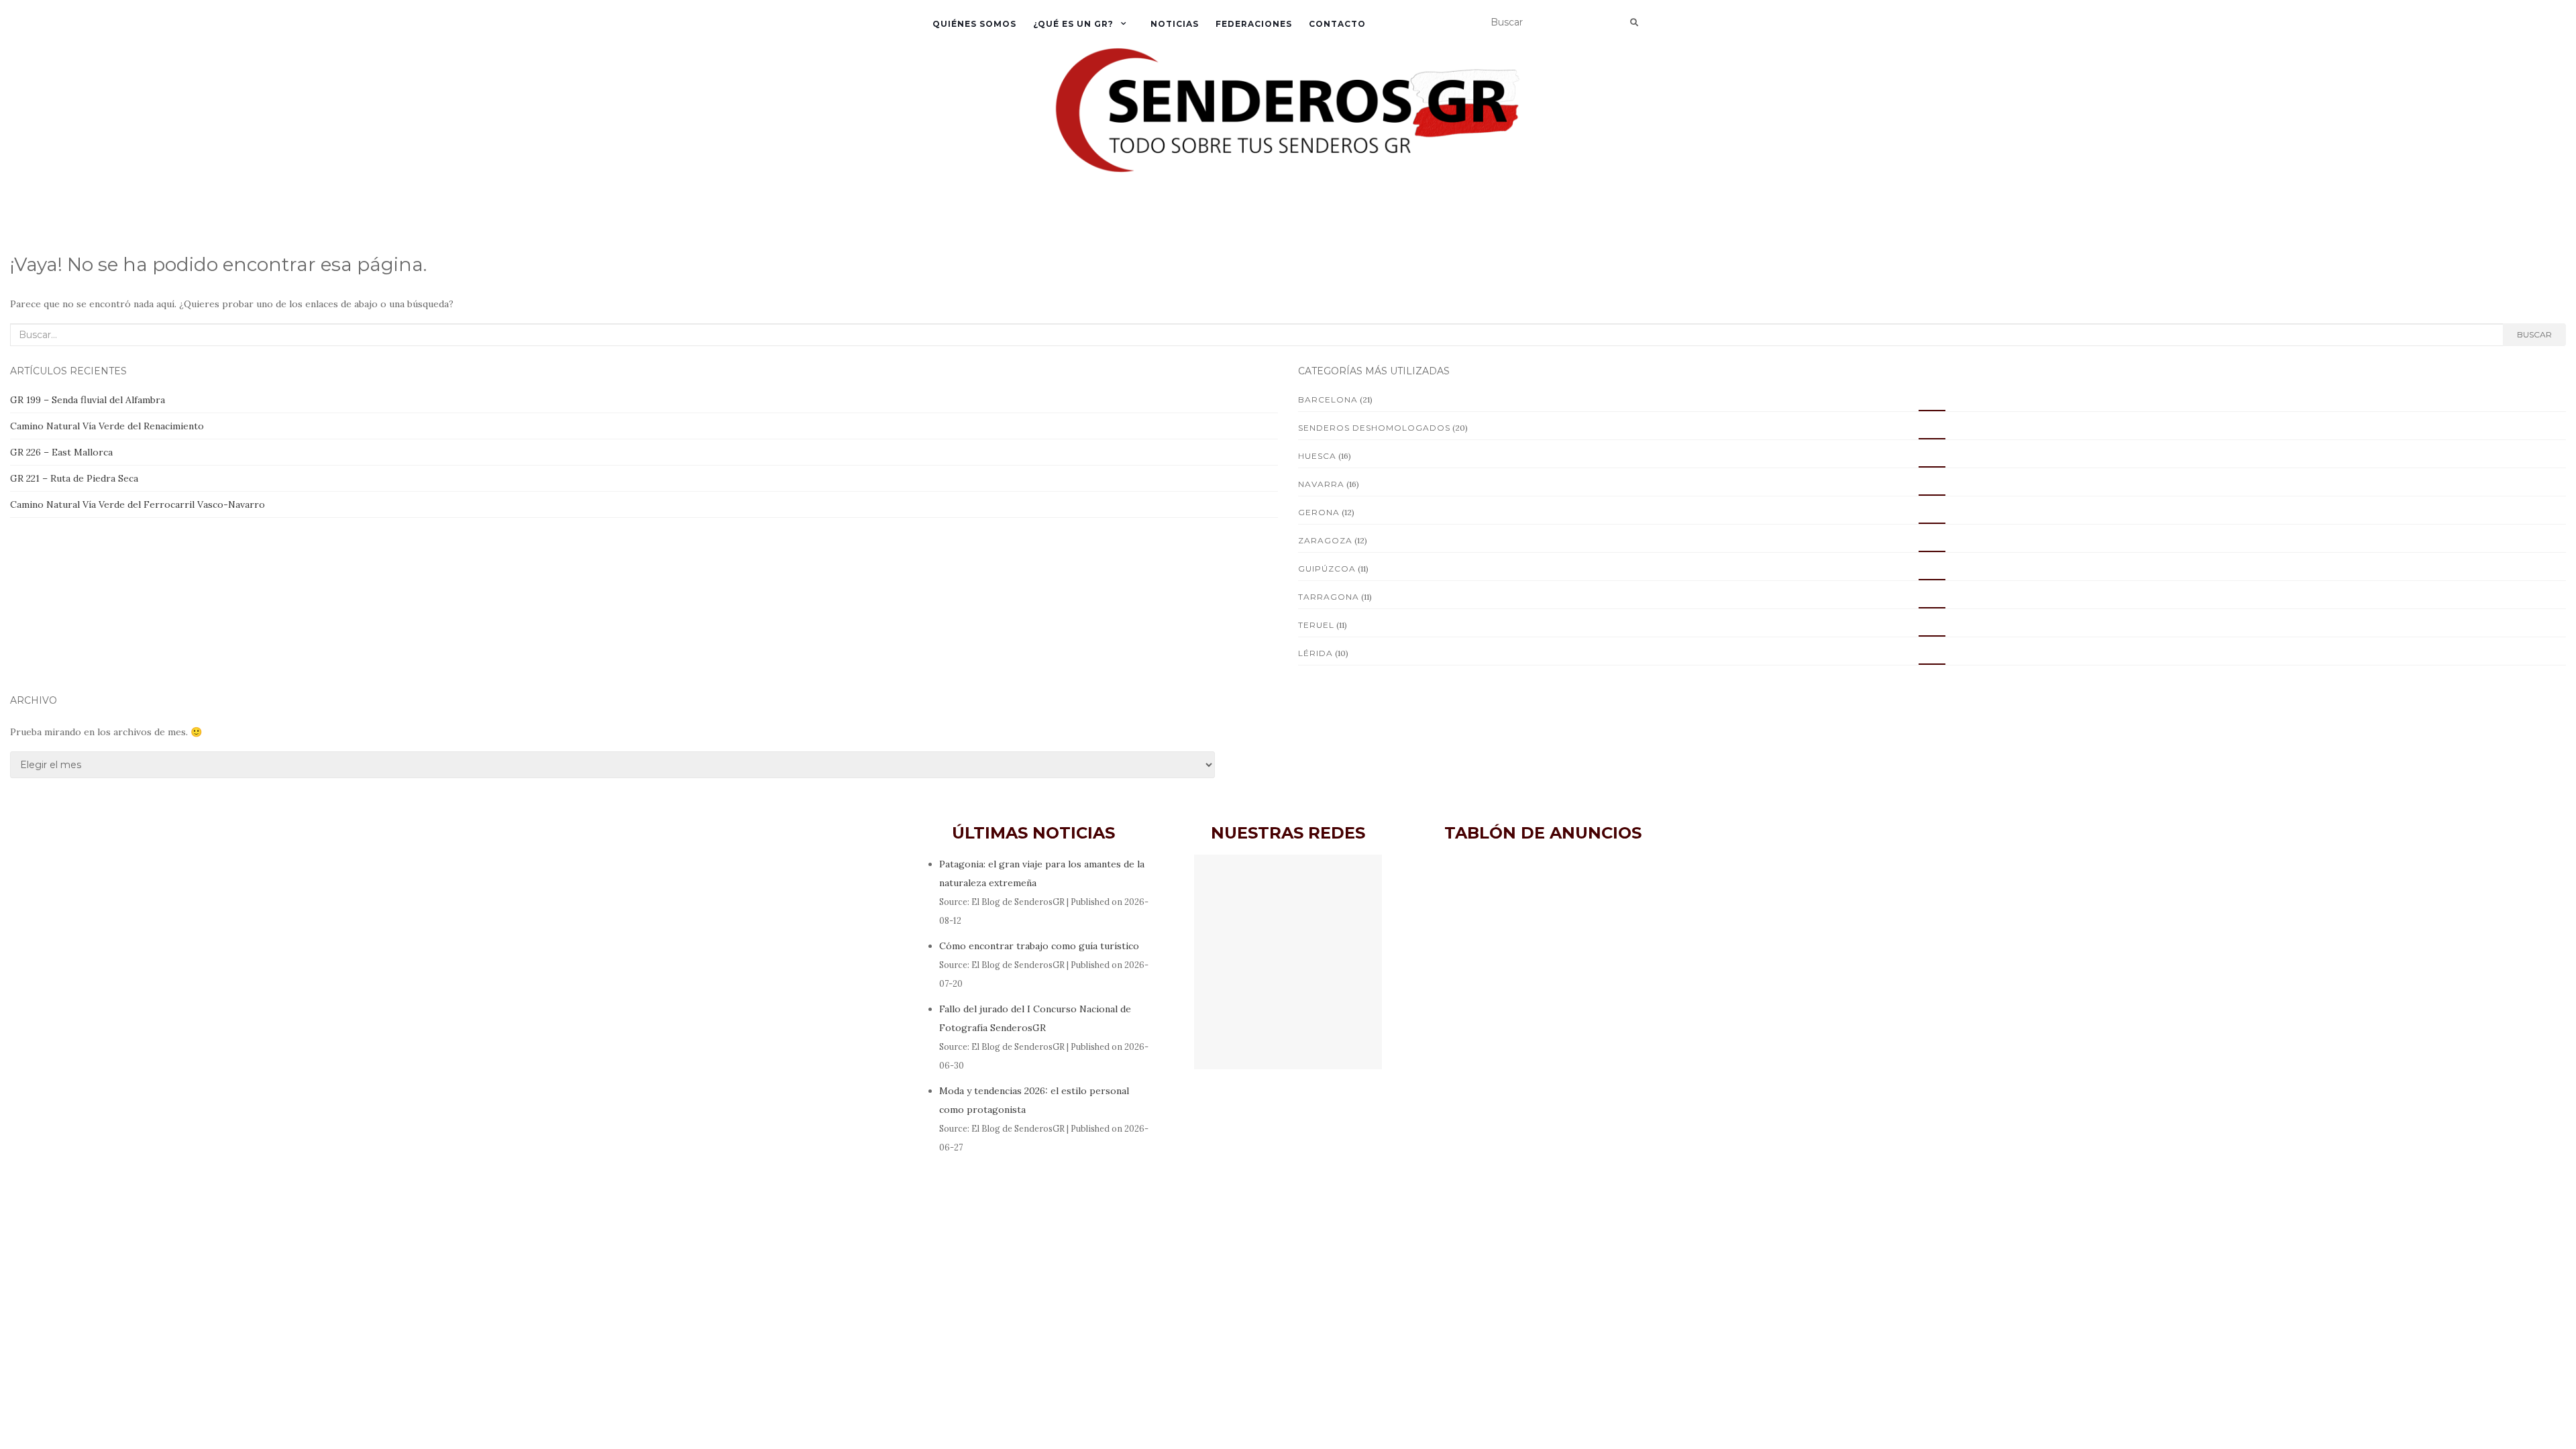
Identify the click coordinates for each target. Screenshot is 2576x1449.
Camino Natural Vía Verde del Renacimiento (107, 426)
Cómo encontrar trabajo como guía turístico (1039, 946)
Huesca (1317, 456)
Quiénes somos (974, 24)
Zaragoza (1325, 540)
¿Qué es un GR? (1073, 24)
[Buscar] (1634, 23)
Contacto (1337, 24)
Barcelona (1328, 399)
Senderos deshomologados (1374, 428)
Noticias (1175, 24)
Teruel (1316, 625)
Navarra (1321, 484)
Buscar (2534, 334)
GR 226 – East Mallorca (61, 452)
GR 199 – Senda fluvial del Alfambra (88, 400)
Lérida (1316, 653)
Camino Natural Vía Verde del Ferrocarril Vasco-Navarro (138, 504)
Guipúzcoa (1327, 569)
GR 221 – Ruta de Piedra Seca (74, 478)
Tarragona (1329, 597)
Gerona (1319, 512)
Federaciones (1254, 24)
